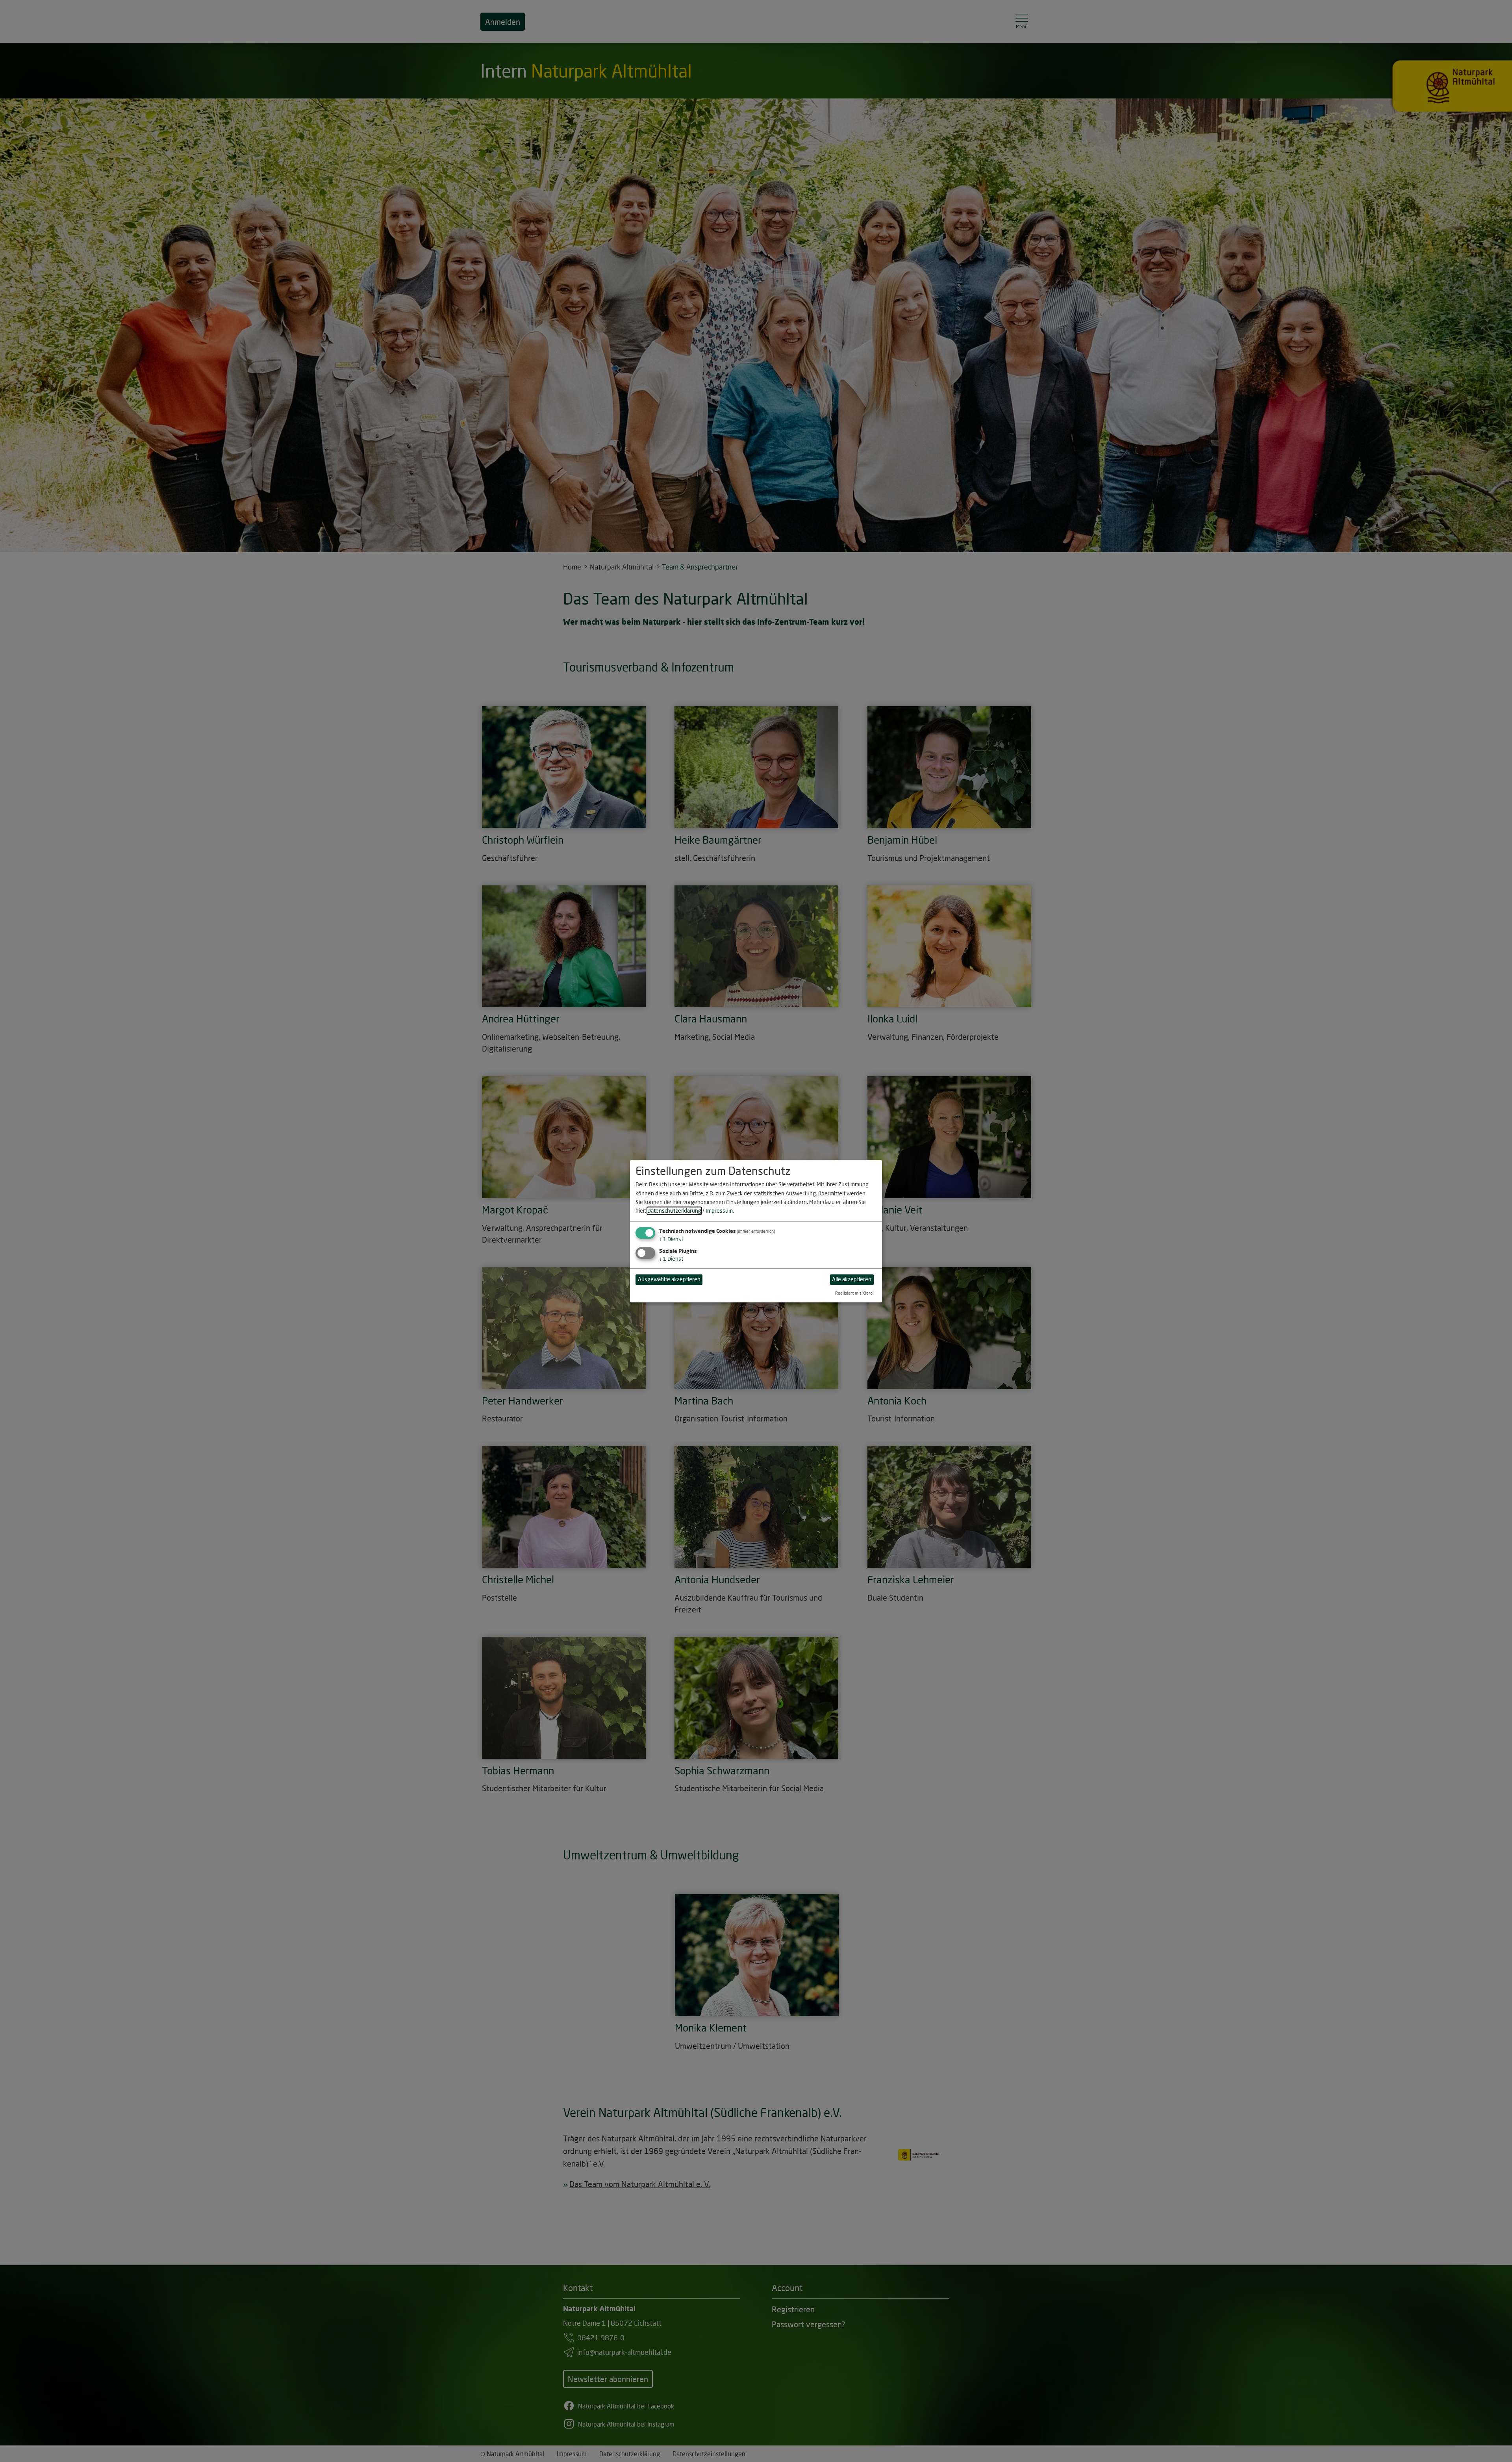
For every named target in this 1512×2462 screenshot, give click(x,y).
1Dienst (671, 1239)
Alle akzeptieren (852, 1279)
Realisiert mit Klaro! (854, 1293)
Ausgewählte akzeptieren (669, 1279)
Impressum (719, 1211)
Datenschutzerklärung (674, 1211)
